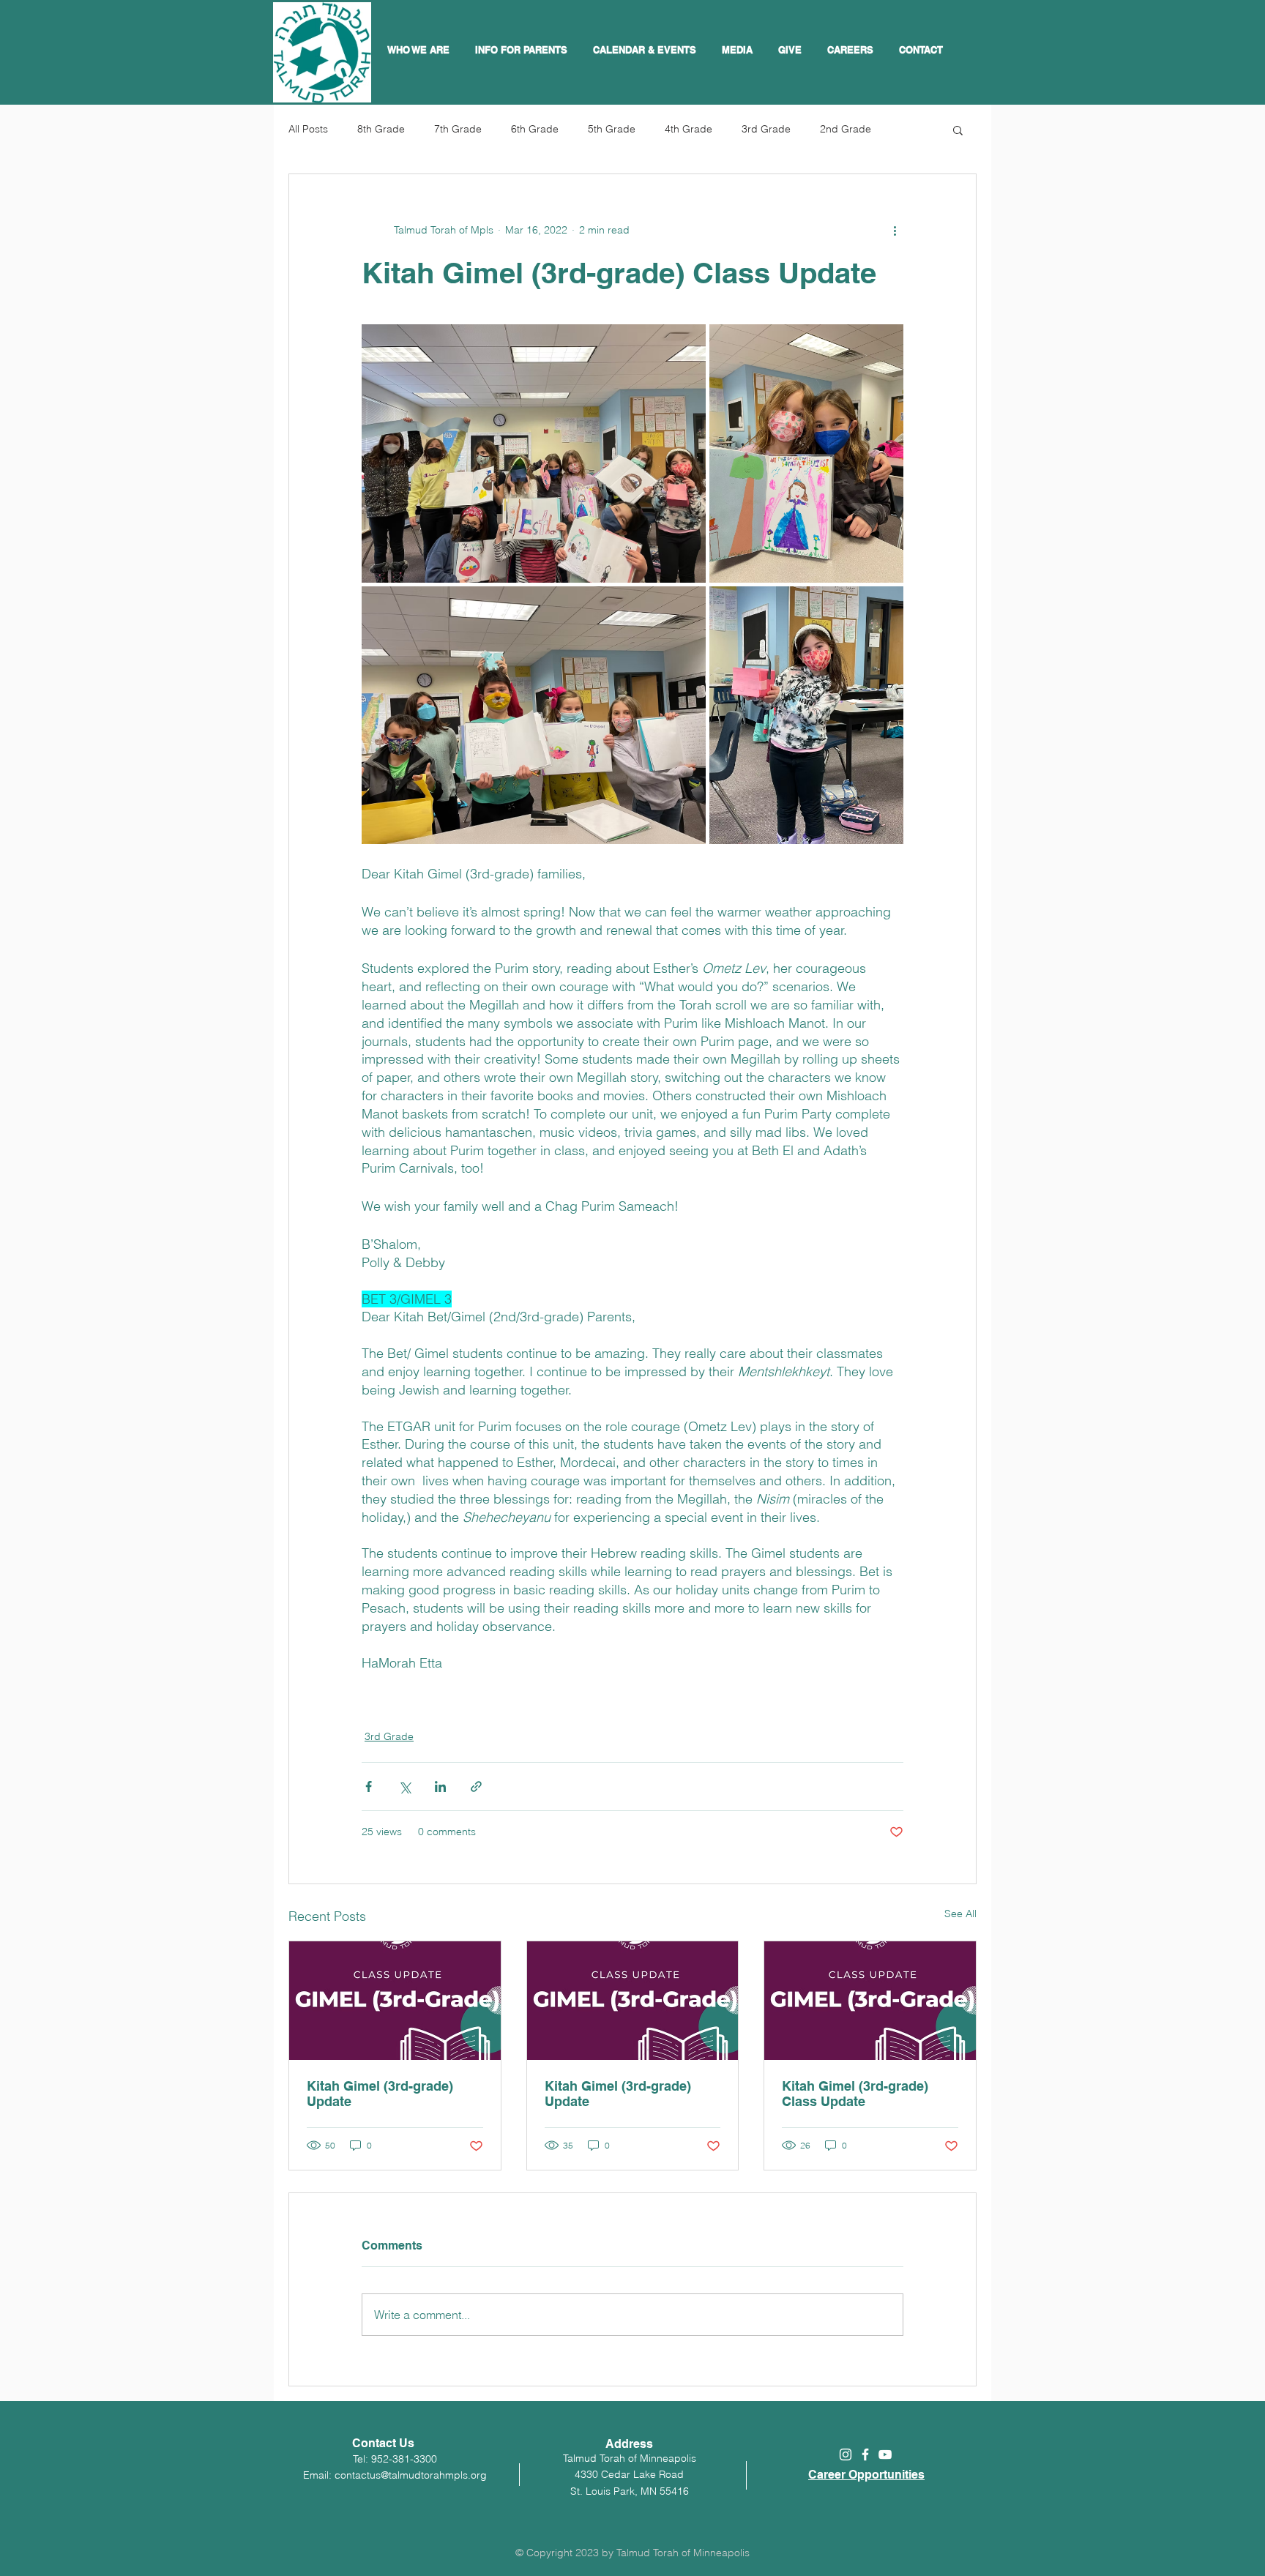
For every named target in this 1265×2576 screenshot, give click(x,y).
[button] (646, 50)
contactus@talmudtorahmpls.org (411, 2475)
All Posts (308, 129)
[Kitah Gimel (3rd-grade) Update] (395, 2001)
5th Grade (612, 129)
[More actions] (895, 230)
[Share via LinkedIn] (440, 1787)
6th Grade (535, 129)
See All (960, 1914)
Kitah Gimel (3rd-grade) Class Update (855, 2094)
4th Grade (689, 129)
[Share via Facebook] (369, 1787)
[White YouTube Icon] (885, 2454)
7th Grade (458, 129)
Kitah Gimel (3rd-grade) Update (380, 2094)
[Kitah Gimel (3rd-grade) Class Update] (870, 2001)
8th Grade (381, 129)
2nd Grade (846, 129)
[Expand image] (534, 453)
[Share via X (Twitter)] (404, 1787)
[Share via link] (476, 1787)
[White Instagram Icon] (846, 2454)
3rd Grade (766, 129)
